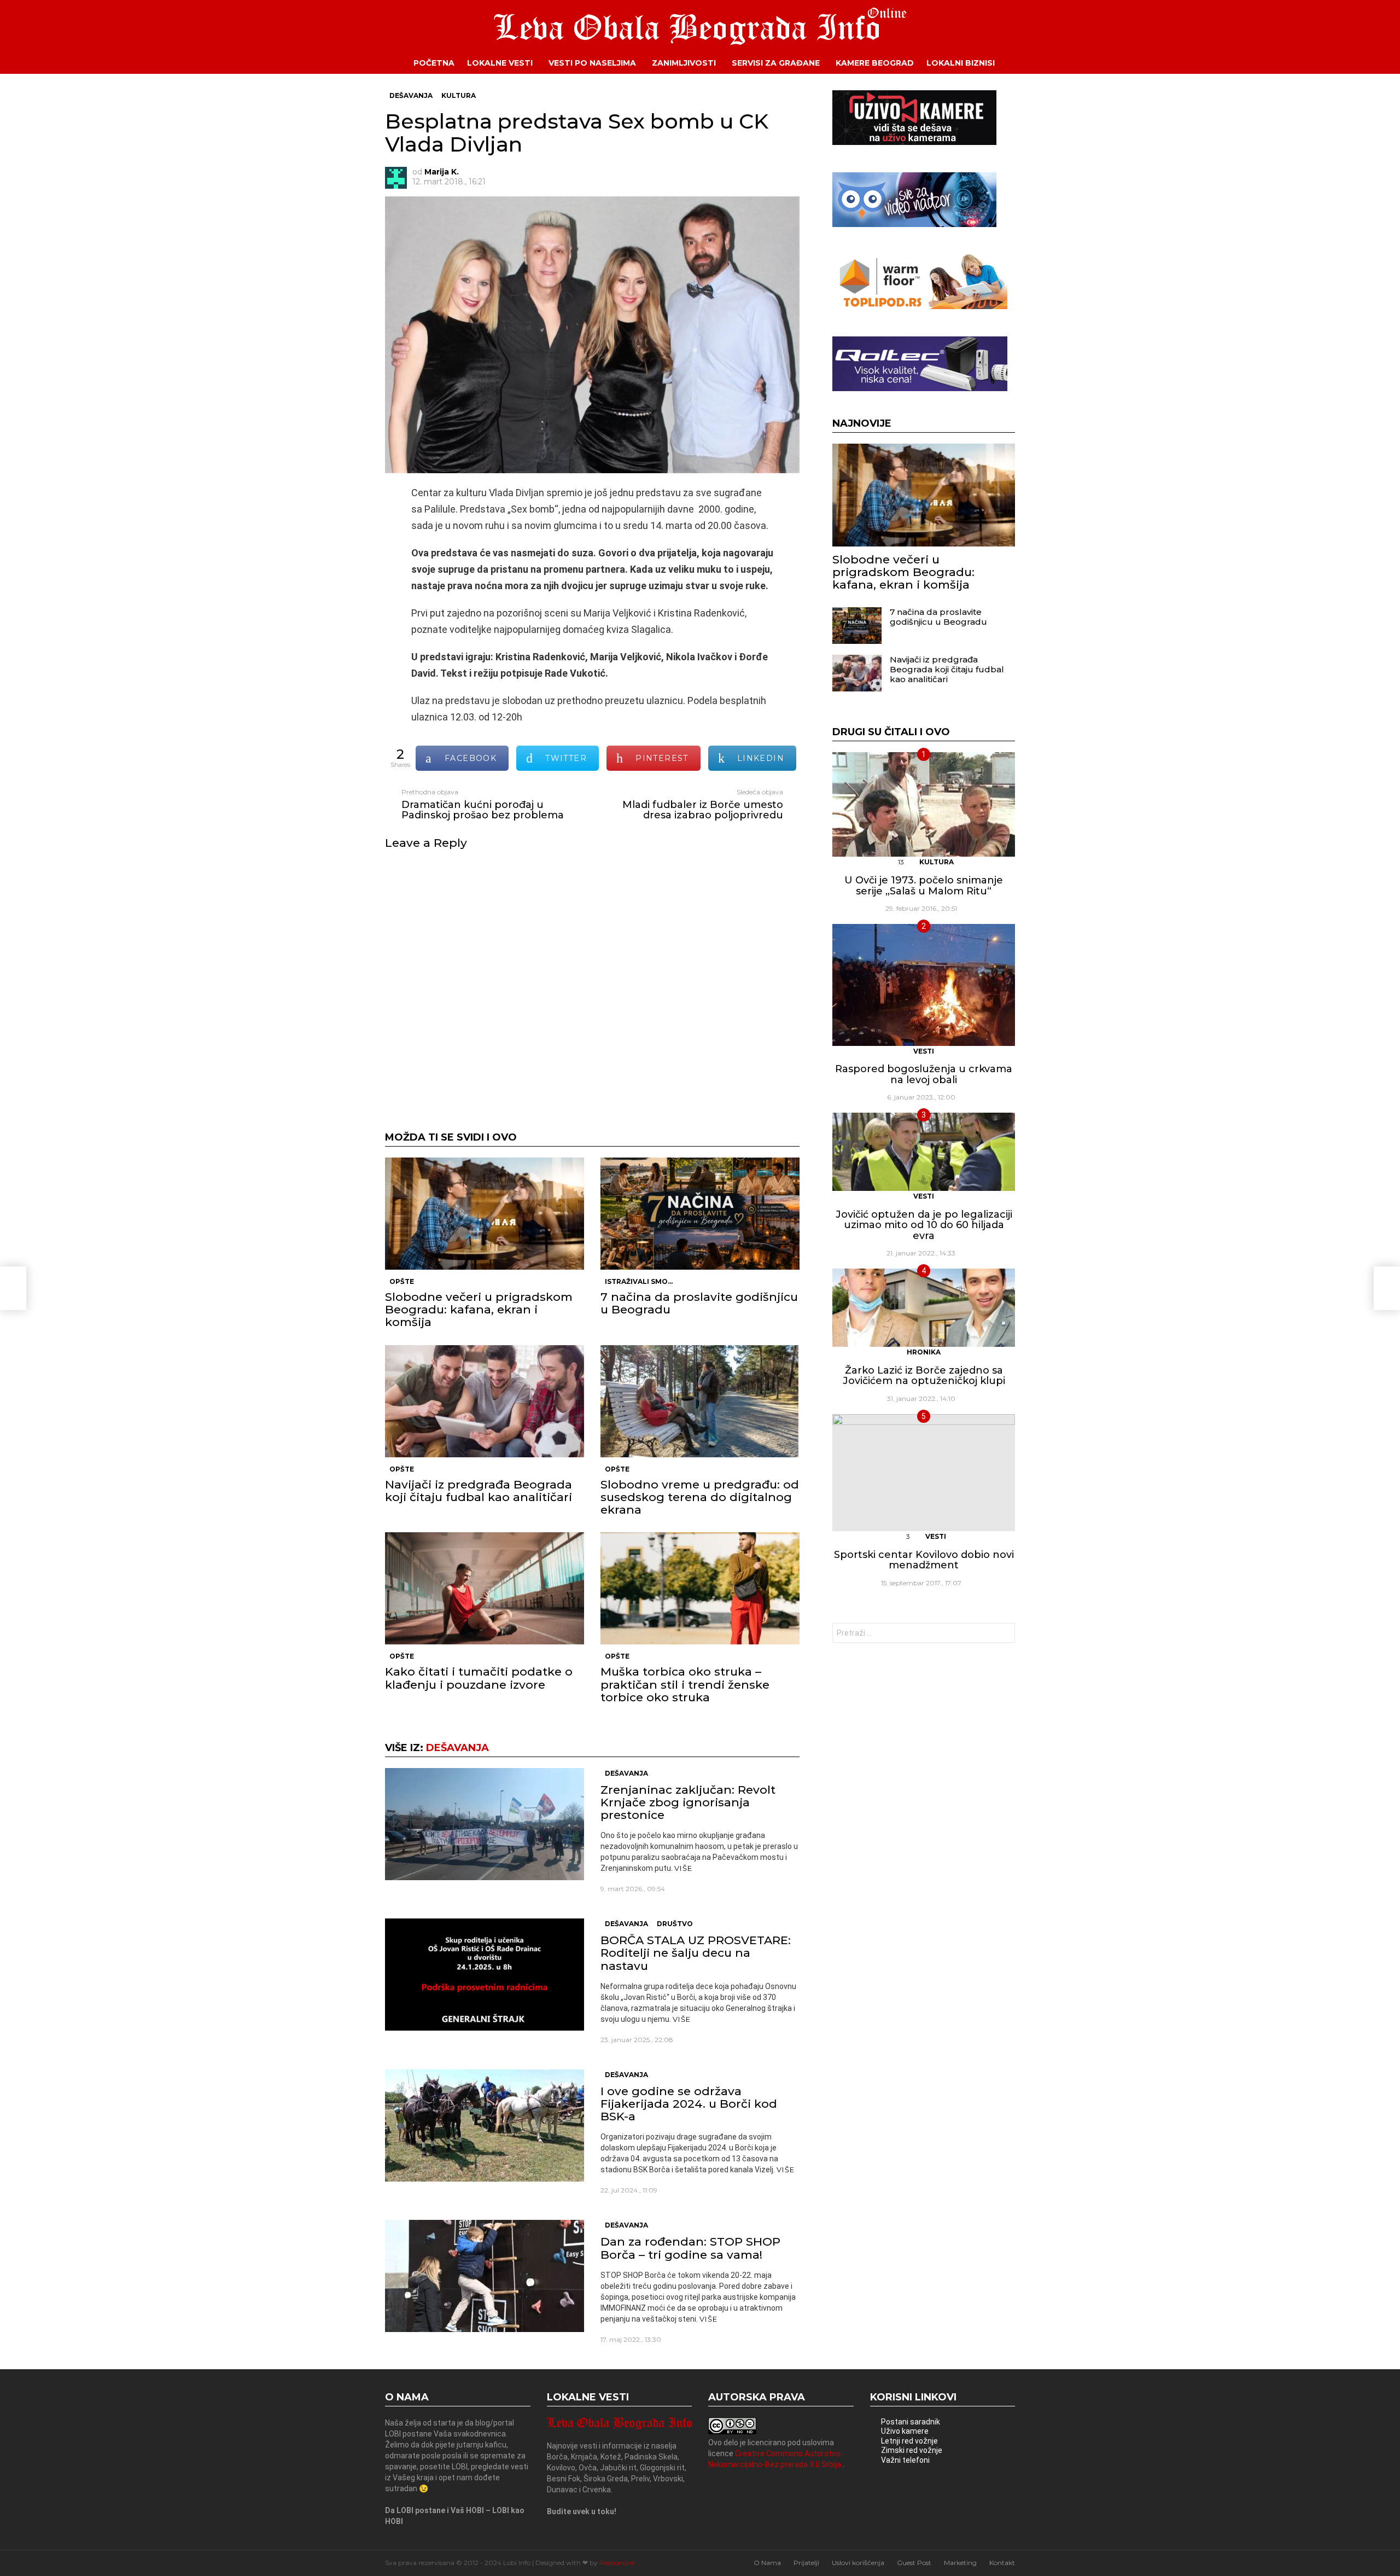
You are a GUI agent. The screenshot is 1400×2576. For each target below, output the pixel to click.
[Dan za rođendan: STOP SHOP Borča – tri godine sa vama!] (485, 2276)
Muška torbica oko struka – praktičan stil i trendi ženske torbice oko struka (685, 1684)
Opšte (402, 1281)
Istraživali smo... (639, 1281)
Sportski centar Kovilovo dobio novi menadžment (924, 1560)
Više (683, 1868)
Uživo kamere (905, 2431)
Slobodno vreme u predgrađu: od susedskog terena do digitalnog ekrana (700, 1497)
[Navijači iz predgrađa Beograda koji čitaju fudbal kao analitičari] (485, 1401)
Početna (434, 63)
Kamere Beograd (875, 63)
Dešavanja (457, 1748)
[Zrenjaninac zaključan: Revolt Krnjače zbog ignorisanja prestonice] (485, 1824)
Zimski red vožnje (912, 2450)
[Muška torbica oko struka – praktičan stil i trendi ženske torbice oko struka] (700, 1588)
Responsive (617, 2563)
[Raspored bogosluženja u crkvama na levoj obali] (924, 985)
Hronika (924, 1352)
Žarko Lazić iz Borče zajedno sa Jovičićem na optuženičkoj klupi (924, 1376)
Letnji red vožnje (909, 2441)
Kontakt (1002, 2563)
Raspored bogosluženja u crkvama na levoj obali (924, 1074)
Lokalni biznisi (961, 63)
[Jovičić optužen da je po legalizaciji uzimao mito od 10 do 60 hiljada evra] (924, 1152)
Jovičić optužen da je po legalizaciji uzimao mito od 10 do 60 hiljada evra (924, 1225)
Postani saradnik (911, 2422)
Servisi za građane (776, 63)
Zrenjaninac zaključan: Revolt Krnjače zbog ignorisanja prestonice (688, 1802)
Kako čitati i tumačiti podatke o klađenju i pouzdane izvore (479, 1678)
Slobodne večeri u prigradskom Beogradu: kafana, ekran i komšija (479, 1309)
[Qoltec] (920, 388)
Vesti (924, 1051)
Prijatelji (806, 2563)
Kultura (937, 862)
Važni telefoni (905, 2460)
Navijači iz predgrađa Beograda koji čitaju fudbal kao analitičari (479, 1491)
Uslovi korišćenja (858, 2563)
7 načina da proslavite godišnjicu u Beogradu (699, 1303)
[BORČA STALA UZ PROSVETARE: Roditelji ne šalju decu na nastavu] (485, 1975)
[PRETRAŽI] (1023, 63)
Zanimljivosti (684, 63)
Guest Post (914, 2563)
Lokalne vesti (500, 63)
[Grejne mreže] (920, 306)
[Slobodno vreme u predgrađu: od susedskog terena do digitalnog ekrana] (700, 1401)
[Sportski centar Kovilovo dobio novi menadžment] (924, 1473)
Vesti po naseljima (592, 63)
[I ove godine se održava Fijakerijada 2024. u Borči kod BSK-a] (485, 2126)
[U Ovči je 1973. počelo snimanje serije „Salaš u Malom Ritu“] (924, 804)
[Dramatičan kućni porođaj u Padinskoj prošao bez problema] (13, 1288)
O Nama (767, 2563)
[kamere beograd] (914, 142)
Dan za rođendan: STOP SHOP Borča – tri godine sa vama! (690, 2248)
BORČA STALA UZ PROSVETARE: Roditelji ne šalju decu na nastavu (696, 1953)
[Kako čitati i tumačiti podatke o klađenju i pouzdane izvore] (485, 1588)
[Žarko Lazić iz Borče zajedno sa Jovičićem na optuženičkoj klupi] (924, 1308)
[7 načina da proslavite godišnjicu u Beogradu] (700, 1214)
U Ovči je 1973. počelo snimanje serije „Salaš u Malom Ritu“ (924, 886)
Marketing (960, 2563)
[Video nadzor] (914, 224)
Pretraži (1004, 1634)
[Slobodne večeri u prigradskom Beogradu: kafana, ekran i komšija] (485, 1214)
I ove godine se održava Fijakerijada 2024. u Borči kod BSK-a (689, 2104)
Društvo (675, 1924)
